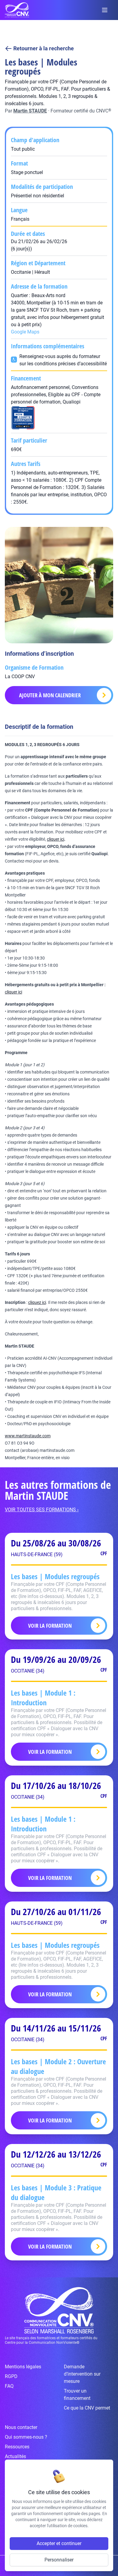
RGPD (11, 2376)
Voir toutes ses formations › (42, 1510)
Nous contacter (21, 2427)
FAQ (9, 2386)
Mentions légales (23, 2367)
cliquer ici (56, 839)
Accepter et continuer (59, 2543)
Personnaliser (59, 2560)
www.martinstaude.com (28, 1436)
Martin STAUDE (30, 111)
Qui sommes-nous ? (26, 2437)
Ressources (17, 2447)
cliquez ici (37, 1302)
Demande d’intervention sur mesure (82, 2374)
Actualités (15, 2456)
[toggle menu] (105, 10)
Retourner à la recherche (44, 48)
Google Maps (25, 332)
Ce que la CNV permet (87, 2408)
